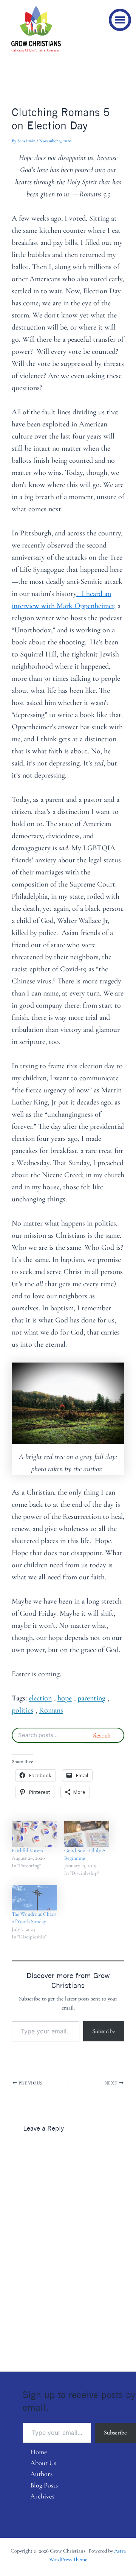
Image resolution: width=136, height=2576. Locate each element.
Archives (42, 2496)
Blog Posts (44, 2485)
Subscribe (104, 2031)
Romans (51, 1710)
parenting (91, 1698)
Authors (41, 2474)
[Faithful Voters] (34, 1834)
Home (39, 2452)
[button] (120, 20)
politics (22, 1710)
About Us (43, 2463)
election (40, 1698)
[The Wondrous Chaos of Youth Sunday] (34, 1898)
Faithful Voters (27, 1850)
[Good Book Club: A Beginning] (87, 1834)
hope (65, 1698)
